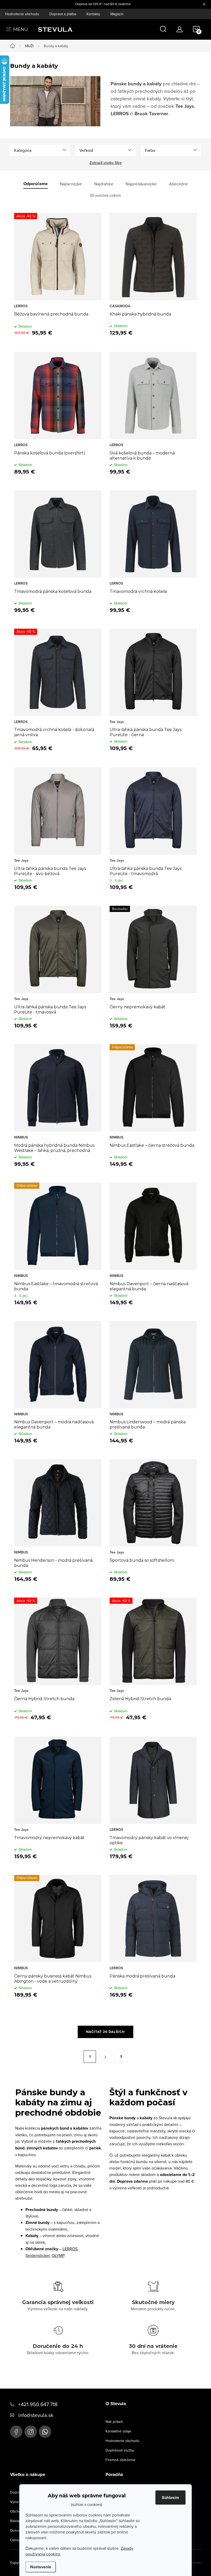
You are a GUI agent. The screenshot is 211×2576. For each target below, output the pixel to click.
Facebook (16, 2432)
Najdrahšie (104, 184)
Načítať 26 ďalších (105, 2032)
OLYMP (58, 2255)
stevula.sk (31, 2432)
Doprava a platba (63, 14)
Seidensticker (38, 2255)
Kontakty (93, 14)
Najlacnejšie (71, 184)
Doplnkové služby (120, 2450)
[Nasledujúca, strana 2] (105, 2057)
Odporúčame (36, 184)
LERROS (70, 2249)
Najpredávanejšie (141, 184)
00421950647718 (45, 2432)
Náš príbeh (114, 2422)
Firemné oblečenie (120, 2460)
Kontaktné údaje (118, 2431)
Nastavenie (41, 2567)
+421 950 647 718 (38, 2404)
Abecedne (178, 184)
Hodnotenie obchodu (22, 14)
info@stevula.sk (36, 2415)
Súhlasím (170, 2498)
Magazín (117, 14)
